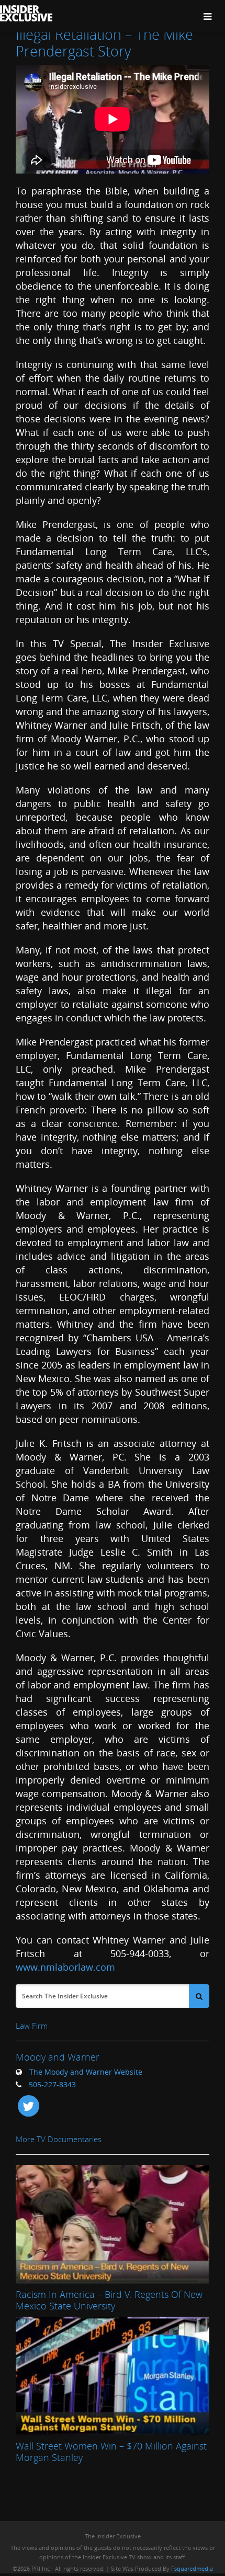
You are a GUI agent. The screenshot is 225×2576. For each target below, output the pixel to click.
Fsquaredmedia (192, 2568)
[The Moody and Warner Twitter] (28, 2105)
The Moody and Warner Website (86, 2072)
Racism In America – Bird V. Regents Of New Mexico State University (109, 2300)
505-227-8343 (52, 2084)
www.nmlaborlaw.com (65, 1967)
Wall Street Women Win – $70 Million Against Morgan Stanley (111, 2452)
